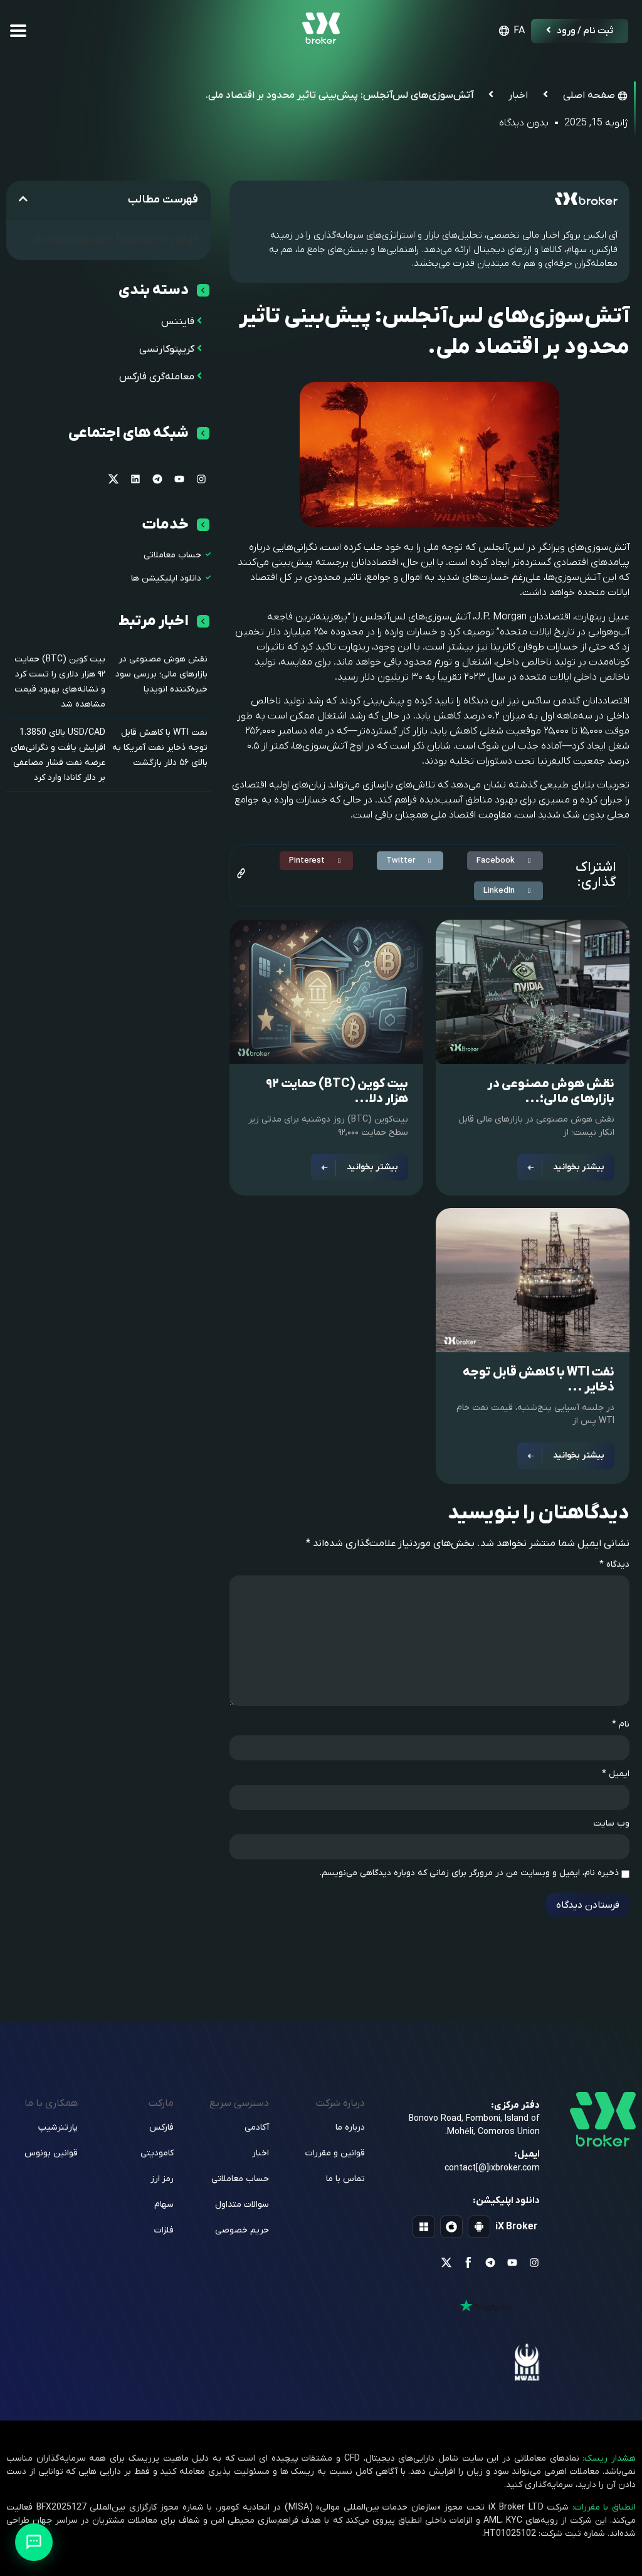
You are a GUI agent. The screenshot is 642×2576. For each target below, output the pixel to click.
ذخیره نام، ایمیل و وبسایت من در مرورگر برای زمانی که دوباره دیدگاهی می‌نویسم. (469, 1873)
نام (621, 1725)
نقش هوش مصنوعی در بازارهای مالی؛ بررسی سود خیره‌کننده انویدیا (161, 674)
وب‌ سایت (611, 1824)
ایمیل (616, 1774)
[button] (505, 861)
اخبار (518, 95)
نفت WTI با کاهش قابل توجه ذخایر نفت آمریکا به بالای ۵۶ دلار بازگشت (160, 748)
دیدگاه (614, 1565)
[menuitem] (510, 31)
